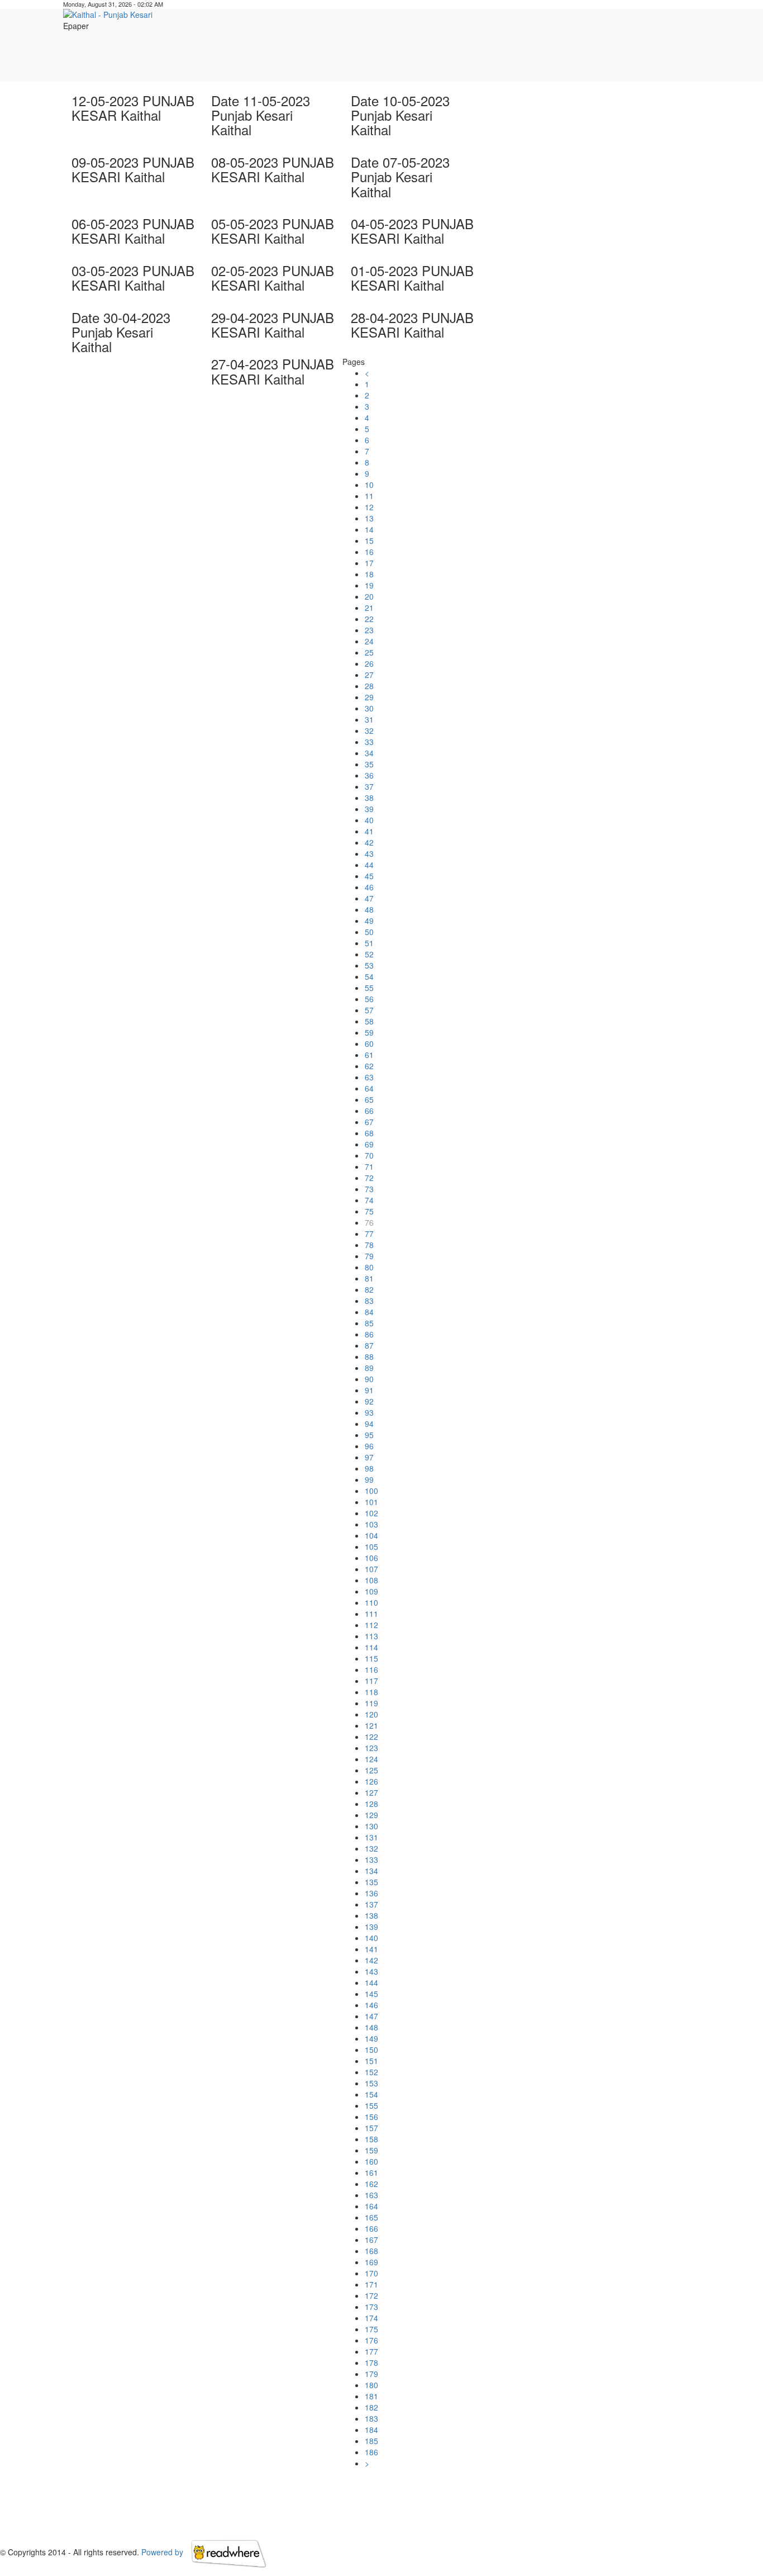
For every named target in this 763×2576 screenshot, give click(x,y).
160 (371, 2161)
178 (371, 2362)
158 (371, 2139)
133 (371, 1859)
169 (371, 2262)
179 (371, 2374)
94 (369, 1424)
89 (369, 1368)
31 (369, 719)
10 (369, 485)
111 (371, 1614)
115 (371, 1658)
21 (369, 608)
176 (371, 2340)
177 (371, 2351)
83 (369, 1301)
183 (371, 2418)
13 (369, 518)
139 (371, 1927)
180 (371, 2385)
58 (369, 1021)
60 (369, 1043)
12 (369, 507)
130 (371, 1826)
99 (369, 1479)
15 (369, 540)
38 (369, 798)
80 (369, 1267)
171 (371, 2284)
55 (369, 988)
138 (371, 1915)
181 (371, 2396)
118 (371, 1692)
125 (371, 1770)
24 (369, 641)
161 (371, 2172)
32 (369, 730)
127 (371, 1792)
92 (369, 1401)
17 (369, 563)
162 (371, 2184)
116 (371, 1669)
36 (369, 775)
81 (369, 1278)
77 (369, 1234)
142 (371, 1960)
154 (371, 2094)
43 (369, 853)
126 (371, 1781)
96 (369, 1446)
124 (371, 1759)
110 (371, 1602)
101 (371, 1502)
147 (371, 2016)
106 (371, 1558)
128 (371, 1804)
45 (369, 876)
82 (369, 1289)
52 (369, 954)
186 (371, 2452)
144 (371, 1982)
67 (369, 1122)
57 (369, 1010)
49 (369, 921)
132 (371, 1848)
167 (371, 2240)
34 (369, 753)
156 (371, 2117)
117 (371, 1681)
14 (369, 529)
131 (371, 1837)
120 (371, 1714)
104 (371, 1535)
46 (369, 887)
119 (371, 1703)
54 (369, 976)
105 (371, 1546)
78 (369, 1245)
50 (369, 932)
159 (371, 2150)
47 (369, 898)
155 (371, 2105)
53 (369, 965)
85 (369, 1323)
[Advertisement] (505, 56)
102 (371, 1513)
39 (369, 809)
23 (369, 630)
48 (369, 909)
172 (371, 2295)
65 (369, 1099)
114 (371, 1647)
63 (369, 1077)
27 (369, 675)
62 (369, 1066)
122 (371, 1737)
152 (371, 2072)
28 (369, 686)
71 (369, 1166)
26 (369, 663)
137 (371, 1904)
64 (369, 1088)
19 (369, 585)
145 (371, 1994)
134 (371, 1871)
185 (371, 2441)
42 (369, 842)
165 (371, 2217)
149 (371, 2038)
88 (369, 1356)
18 (369, 574)
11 (369, 496)
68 (369, 1133)
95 (369, 1435)
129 (371, 1815)
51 (369, 943)
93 (369, 1412)
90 (369, 1379)
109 (371, 1591)
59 (369, 1032)
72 (369, 1178)
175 (371, 2329)
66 (369, 1111)
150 (371, 2050)
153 (371, 2083)
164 (371, 2206)
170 (371, 2273)
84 (369, 1312)
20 (369, 596)
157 (371, 2128)
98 (369, 1468)
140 (371, 1938)
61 (369, 1055)
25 (369, 652)
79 (369, 1256)
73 (369, 1189)
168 (371, 2251)
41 (369, 831)
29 (369, 697)
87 (369, 1345)
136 (371, 1893)
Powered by (163, 2552)
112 (371, 1625)
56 (369, 999)
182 (371, 2407)
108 (371, 1580)
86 (369, 1334)
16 (369, 552)
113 (371, 1636)
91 (369, 1390)
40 (369, 820)
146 (371, 2005)
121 (371, 1725)
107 (371, 1569)
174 (371, 2318)
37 (369, 786)
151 (371, 2061)
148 (371, 2027)
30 (369, 708)
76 (369, 1222)
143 (371, 1971)
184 (371, 2430)
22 (369, 619)
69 (369, 1144)
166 (371, 2228)
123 (371, 1748)
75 (369, 1211)
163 (371, 2195)
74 (369, 1200)
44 (369, 865)
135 (371, 1882)
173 (371, 2307)
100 (371, 1491)
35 (369, 764)
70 (369, 1155)
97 (369, 1457)
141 (371, 1949)
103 (371, 1524)
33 (369, 742)
